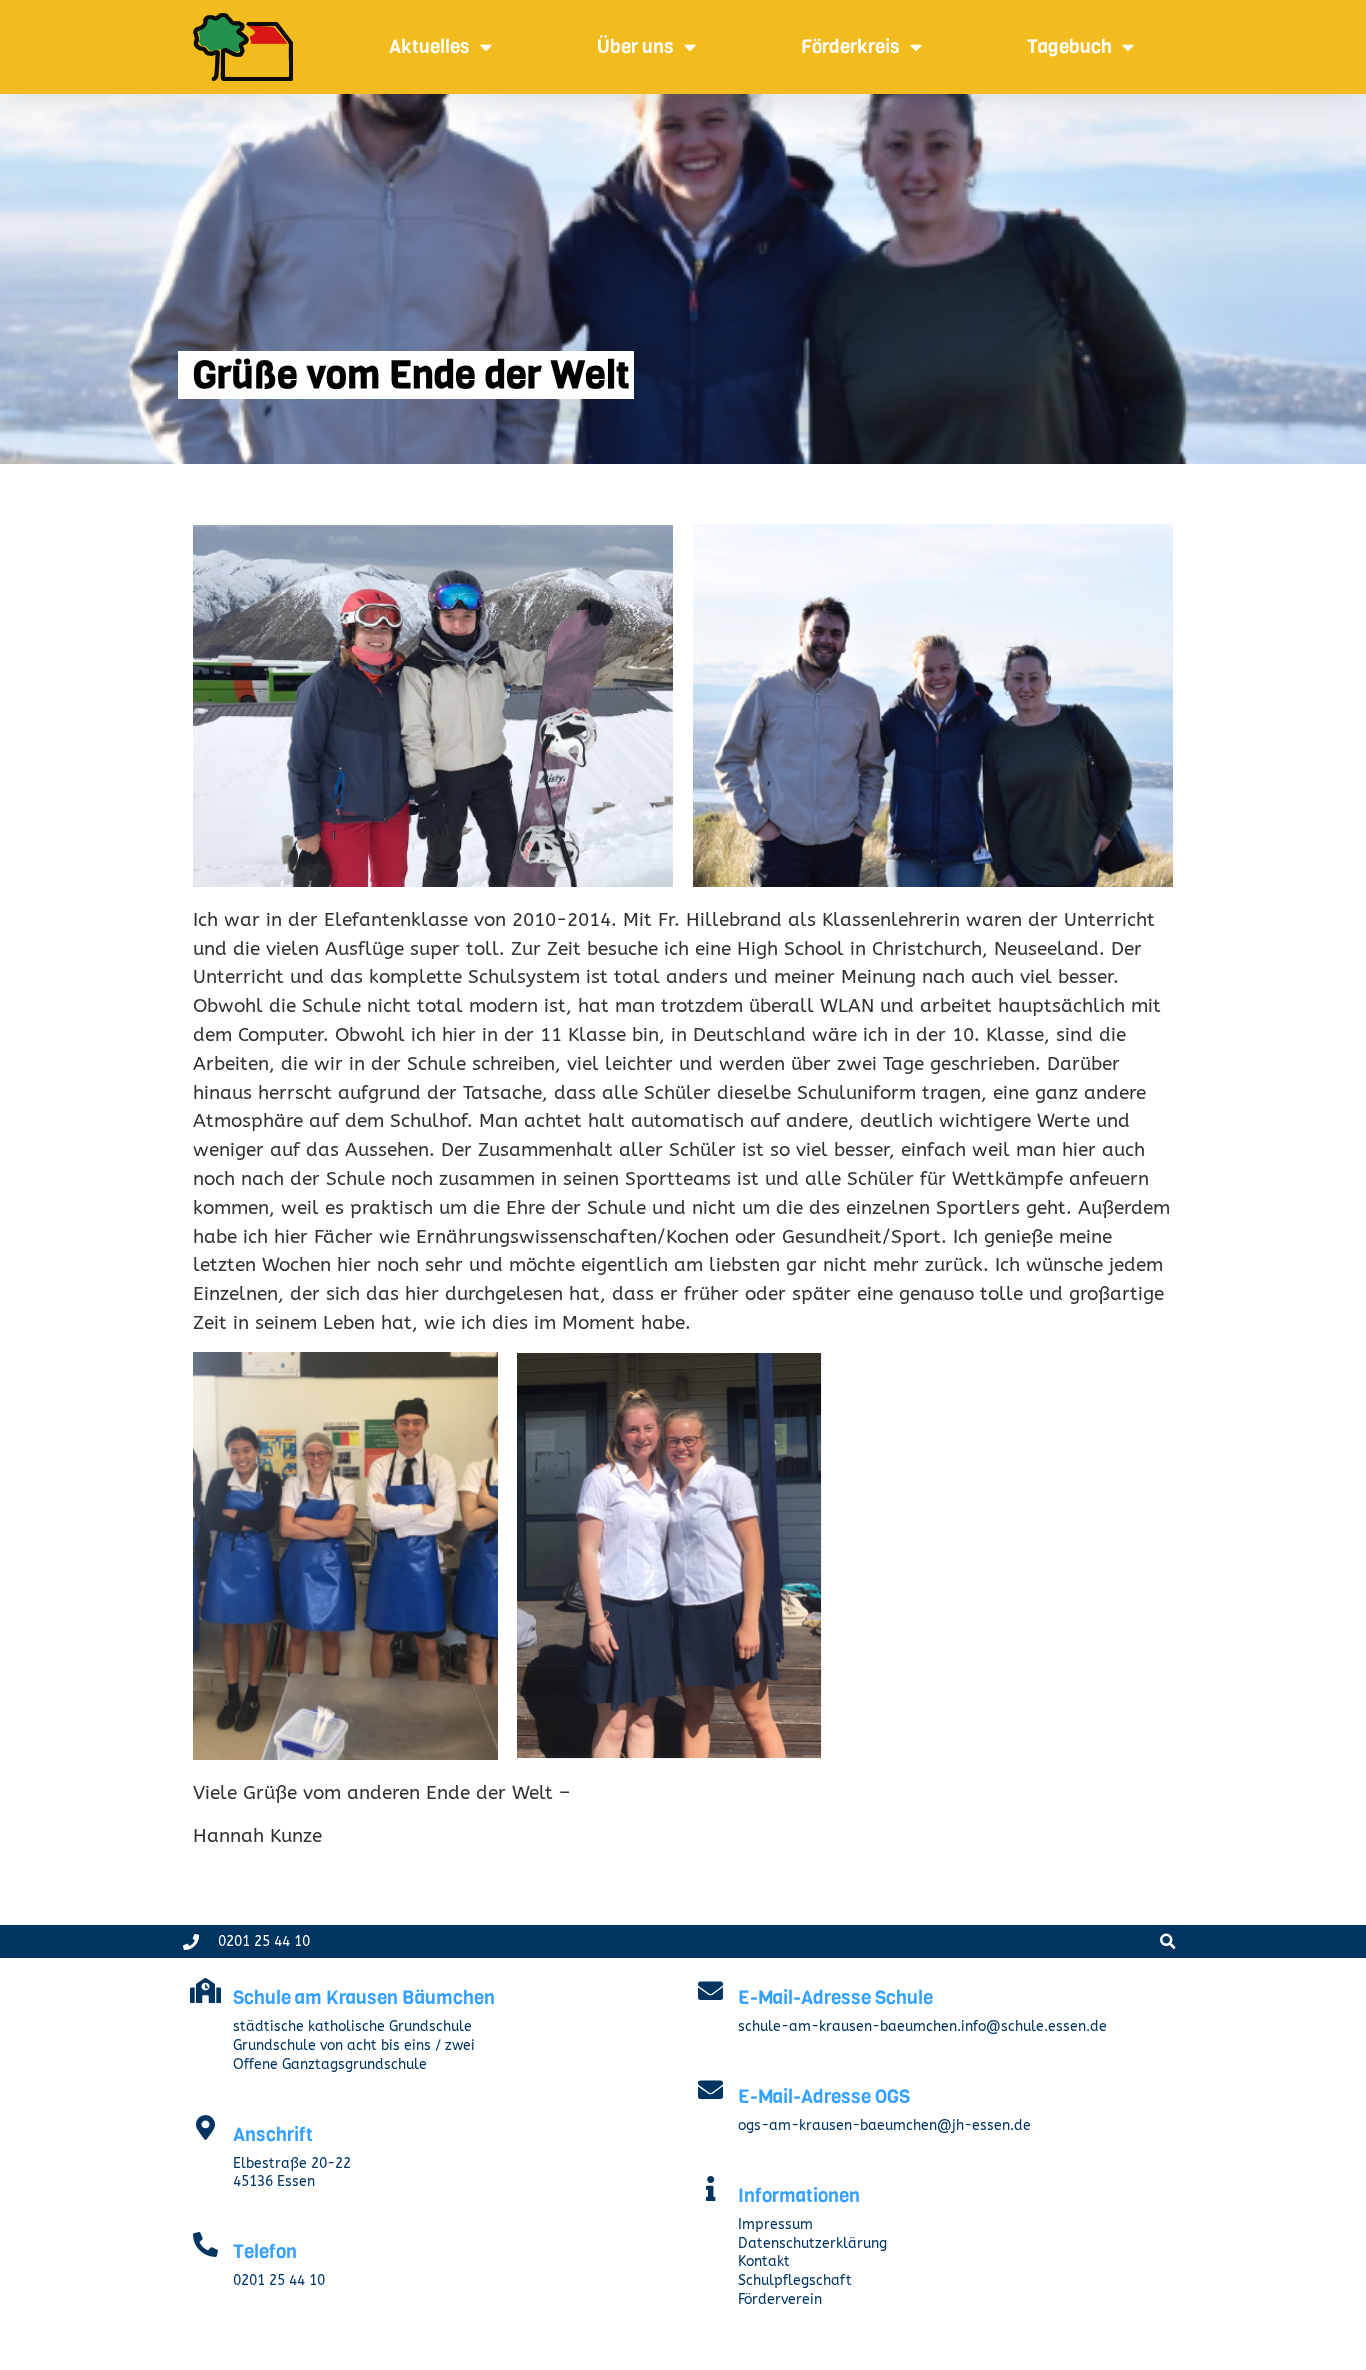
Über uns (635, 46)
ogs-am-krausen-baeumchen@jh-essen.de (884, 2125)
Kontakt (764, 2261)
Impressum (775, 2224)
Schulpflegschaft (795, 2280)
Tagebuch (1069, 46)
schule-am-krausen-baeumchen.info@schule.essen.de (922, 2026)
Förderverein (780, 2299)
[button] (1167, 1941)
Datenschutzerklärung (812, 2243)
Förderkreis (850, 46)
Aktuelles (429, 46)
